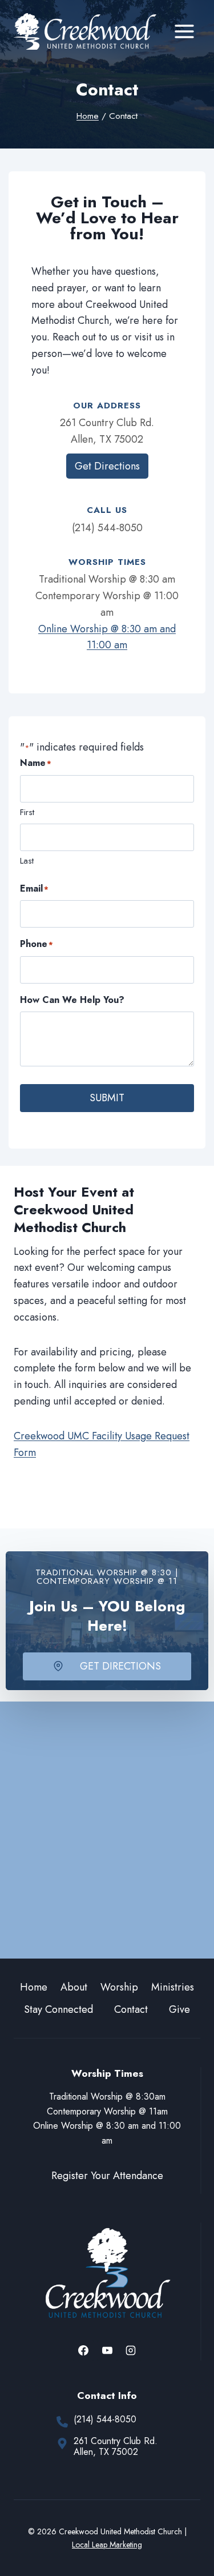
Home (34, 1987)
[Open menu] (184, 31)
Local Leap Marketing (107, 2545)
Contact (131, 2009)
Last (27, 861)
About (74, 1987)
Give (179, 2009)
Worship (119, 1987)
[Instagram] (131, 2350)
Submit (107, 1098)
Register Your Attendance (107, 2176)
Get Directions (107, 466)
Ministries (173, 1987)
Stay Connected (58, 2009)
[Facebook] (83, 2350)
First (27, 812)
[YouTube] (107, 2350)
